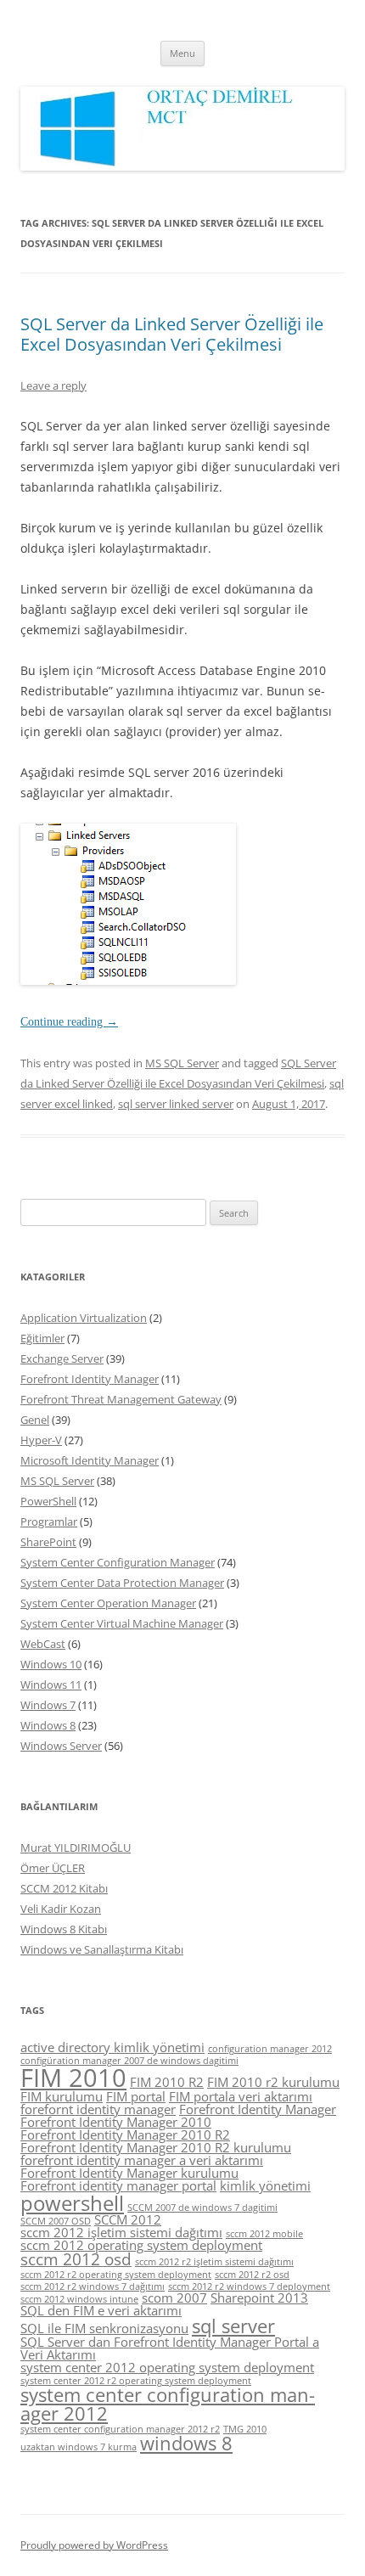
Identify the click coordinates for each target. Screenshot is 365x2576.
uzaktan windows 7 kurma (79, 2447)
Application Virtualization (84, 1318)
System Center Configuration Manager (118, 1562)
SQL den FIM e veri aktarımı (101, 2310)
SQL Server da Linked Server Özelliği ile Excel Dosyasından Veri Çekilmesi (172, 334)
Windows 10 (51, 1664)
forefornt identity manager (98, 2109)
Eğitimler (42, 1338)
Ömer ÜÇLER (53, 1868)
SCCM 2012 (128, 2219)
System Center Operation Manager (108, 1603)
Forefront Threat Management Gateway (121, 1399)
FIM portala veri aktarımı (241, 2096)
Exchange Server (62, 1358)
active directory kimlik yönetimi (112, 2047)
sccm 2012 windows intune (79, 2299)
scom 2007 (174, 2298)
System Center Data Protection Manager (122, 1583)
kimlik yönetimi (265, 2185)
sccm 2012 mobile (264, 2234)
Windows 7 (48, 1705)
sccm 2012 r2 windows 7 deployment (249, 2286)
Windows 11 (51, 1685)
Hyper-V (41, 1440)
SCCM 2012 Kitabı (64, 1888)
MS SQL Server (182, 1063)
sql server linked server (176, 1104)
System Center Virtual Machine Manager (122, 1623)
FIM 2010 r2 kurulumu (273, 2082)
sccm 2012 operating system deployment (141, 2245)
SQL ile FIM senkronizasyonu (104, 2328)
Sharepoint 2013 (259, 2298)
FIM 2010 (73, 2078)
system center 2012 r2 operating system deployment (136, 2381)
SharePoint (48, 1542)
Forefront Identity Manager (90, 1379)
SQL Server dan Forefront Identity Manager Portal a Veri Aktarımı (170, 2348)
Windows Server (61, 1746)
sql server (233, 2326)
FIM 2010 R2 (167, 2082)
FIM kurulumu (62, 2096)
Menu (182, 53)
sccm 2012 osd (76, 2259)
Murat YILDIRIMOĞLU (76, 1848)
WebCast (43, 1644)
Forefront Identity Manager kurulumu (129, 2173)
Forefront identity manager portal (118, 2185)
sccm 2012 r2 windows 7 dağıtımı (93, 2286)
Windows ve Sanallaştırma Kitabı (102, 1949)
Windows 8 (48, 1725)
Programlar (49, 1521)
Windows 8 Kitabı (64, 1929)
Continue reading (69, 1022)
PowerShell (48, 1501)
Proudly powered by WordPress (94, 2545)
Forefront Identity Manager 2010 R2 (125, 2134)
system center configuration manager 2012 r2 (120, 2429)
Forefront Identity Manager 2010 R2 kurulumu (156, 2147)
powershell (72, 2203)
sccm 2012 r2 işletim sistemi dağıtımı (214, 2262)
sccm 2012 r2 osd (252, 2275)
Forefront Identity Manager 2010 (116, 2122)
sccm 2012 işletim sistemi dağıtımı (121, 2232)
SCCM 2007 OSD (56, 2221)
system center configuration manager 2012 (168, 2404)
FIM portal (136, 2096)
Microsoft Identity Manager (90, 1460)
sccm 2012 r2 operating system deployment (116, 2275)
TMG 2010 (245, 2429)
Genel (35, 1420)
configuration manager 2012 (270, 2049)
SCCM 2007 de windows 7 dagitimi (202, 2208)
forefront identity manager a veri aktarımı (142, 2160)
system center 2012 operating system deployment (167, 2367)
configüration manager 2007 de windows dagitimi (129, 2061)
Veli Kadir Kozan (61, 1909)
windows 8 (186, 2443)
